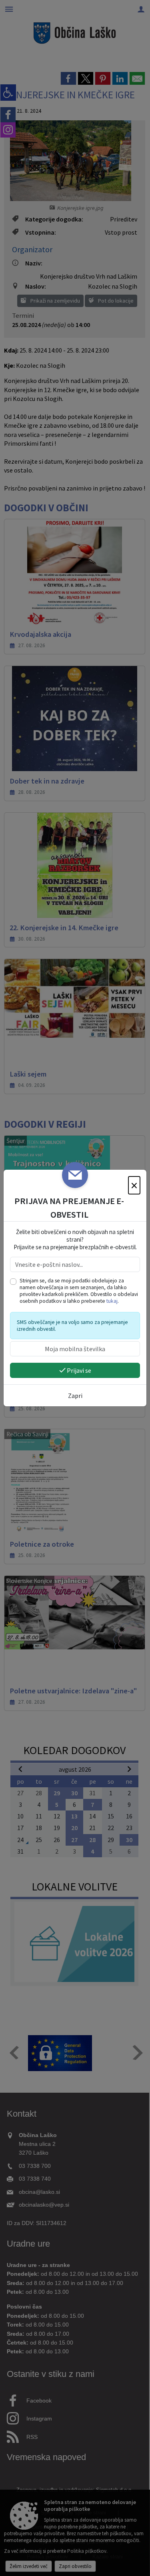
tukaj (112, 1301)
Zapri (75, 1396)
